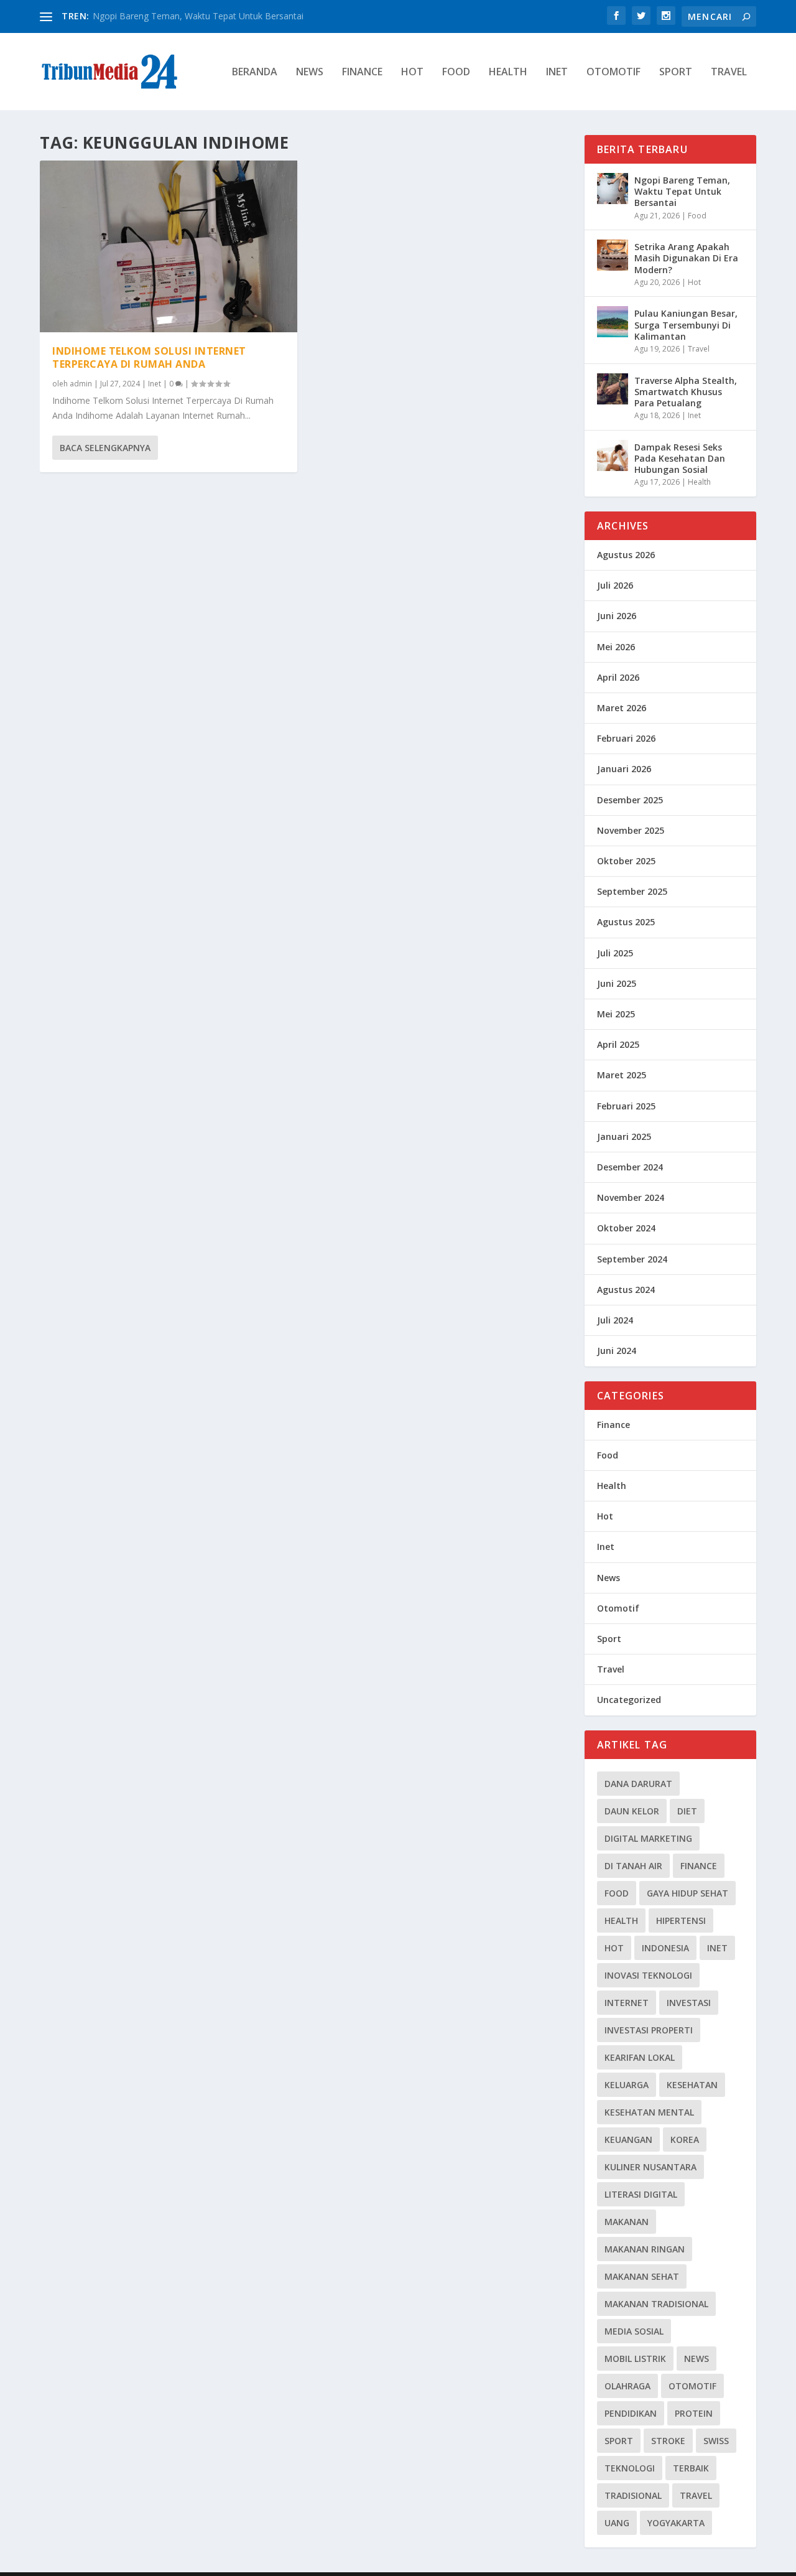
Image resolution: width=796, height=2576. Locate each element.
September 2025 (632, 891)
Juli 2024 (615, 1320)
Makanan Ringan (645, 2249)
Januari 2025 (624, 1136)
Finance (362, 72)
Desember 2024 (630, 1167)
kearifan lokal (640, 2057)
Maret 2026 (622, 708)
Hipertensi (681, 1920)
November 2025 (631, 830)
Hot (412, 72)
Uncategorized (629, 1700)
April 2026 (618, 677)
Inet (557, 72)
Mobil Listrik (635, 2359)
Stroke (668, 2441)
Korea (685, 2140)
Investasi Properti (649, 2030)
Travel (729, 72)
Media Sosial (634, 2331)
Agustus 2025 (626, 922)
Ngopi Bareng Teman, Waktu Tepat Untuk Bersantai (198, 16)
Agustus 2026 (626, 555)
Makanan (627, 2222)
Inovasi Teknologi (648, 1975)
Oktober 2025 (626, 861)
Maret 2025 (622, 1075)
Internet (627, 2003)
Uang (617, 2523)
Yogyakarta (676, 2523)
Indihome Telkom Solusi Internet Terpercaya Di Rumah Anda (149, 357)
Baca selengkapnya (105, 448)
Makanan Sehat (642, 2276)
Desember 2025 (630, 800)
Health (508, 72)
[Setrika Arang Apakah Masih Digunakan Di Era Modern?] (613, 255)
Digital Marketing (648, 1838)
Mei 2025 (616, 1014)
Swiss (716, 2441)
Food (456, 72)
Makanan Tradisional (656, 2304)
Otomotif (613, 72)
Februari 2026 (626, 738)
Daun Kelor (632, 1811)
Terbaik (691, 2468)
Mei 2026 (616, 647)
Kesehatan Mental (649, 2112)
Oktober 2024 (626, 1228)
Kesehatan (692, 2085)
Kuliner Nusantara (650, 2167)
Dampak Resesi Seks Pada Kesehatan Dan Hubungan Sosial (680, 458)
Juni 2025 (617, 983)
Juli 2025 (615, 953)
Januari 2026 (624, 769)
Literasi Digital (641, 2194)
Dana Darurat (638, 1784)
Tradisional (633, 2495)
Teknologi (630, 2468)
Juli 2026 (615, 585)
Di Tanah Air (633, 1866)
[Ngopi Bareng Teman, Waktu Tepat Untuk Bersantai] (613, 189)
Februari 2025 (626, 1106)
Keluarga (627, 2085)
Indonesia (665, 1948)
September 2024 (632, 1259)
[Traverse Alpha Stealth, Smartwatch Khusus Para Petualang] (613, 389)
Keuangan (628, 2140)
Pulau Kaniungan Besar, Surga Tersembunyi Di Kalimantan (686, 324)
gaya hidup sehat (687, 1893)
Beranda (255, 72)
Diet (687, 1811)
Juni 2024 (617, 1351)
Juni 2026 (617, 616)
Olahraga (627, 2386)
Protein (694, 2413)
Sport (676, 72)
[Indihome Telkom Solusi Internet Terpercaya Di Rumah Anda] (169, 246)
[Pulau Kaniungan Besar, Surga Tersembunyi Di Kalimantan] (613, 322)
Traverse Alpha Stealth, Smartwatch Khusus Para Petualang (686, 392)
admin (81, 384)
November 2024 (631, 1197)
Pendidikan (631, 2413)
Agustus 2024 (626, 1290)
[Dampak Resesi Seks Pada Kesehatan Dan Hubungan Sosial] (613, 455)
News (310, 72)
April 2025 (618, 1044)
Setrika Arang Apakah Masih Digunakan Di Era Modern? (686, 258)
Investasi (689, 2003)
